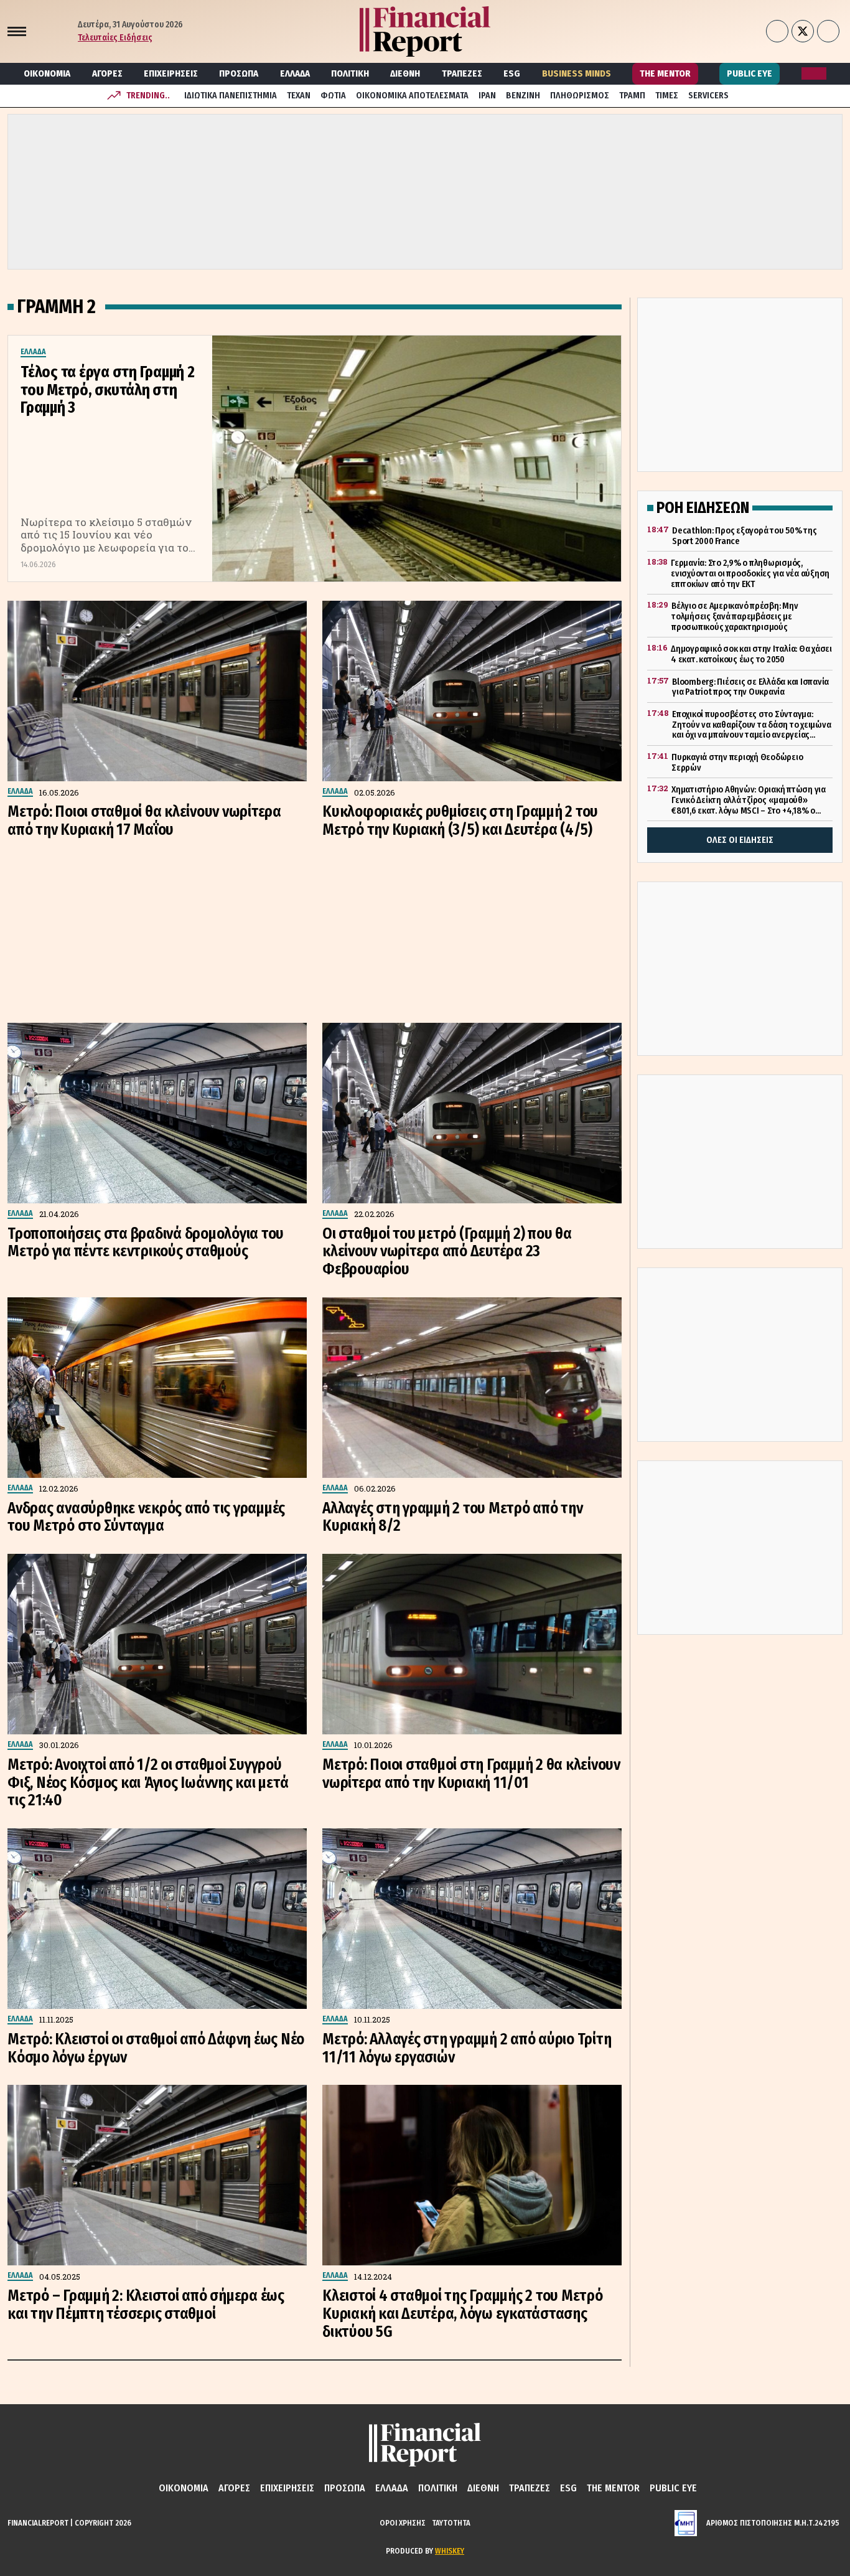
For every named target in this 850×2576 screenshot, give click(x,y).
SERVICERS (708, 96)
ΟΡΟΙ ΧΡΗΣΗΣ (403, 2523)
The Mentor (665, 73)
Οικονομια (47, 73)
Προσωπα (239, 73)
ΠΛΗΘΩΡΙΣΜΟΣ (580, 96)
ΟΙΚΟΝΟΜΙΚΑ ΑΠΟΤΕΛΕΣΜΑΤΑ (412, 96)
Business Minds (577, 73)
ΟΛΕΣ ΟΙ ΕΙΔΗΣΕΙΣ (740, 840)
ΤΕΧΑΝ (299, 96)
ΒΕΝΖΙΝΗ (523, 96)
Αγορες (107, 73)
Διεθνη (405, 73)
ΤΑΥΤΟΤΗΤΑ (451, 2523)
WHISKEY (450, 2551)
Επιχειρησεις (171, 73)
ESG (512, 73)
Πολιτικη (350, 73)
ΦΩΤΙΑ (333, 96)
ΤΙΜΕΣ (667, 96)
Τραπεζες (462, 73)
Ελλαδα (295, 73)
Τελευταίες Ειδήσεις (115, 38)
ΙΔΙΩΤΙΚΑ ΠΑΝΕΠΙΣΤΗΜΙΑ (231, 96)
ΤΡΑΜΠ (632, 96)
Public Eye (750, 73)
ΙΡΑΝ (487, 96)
